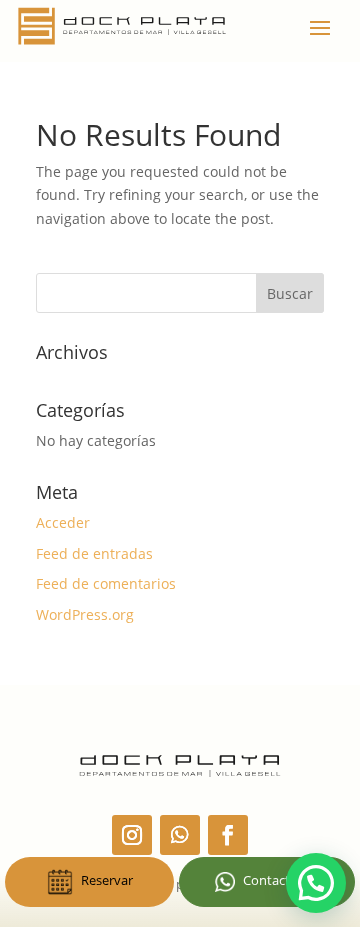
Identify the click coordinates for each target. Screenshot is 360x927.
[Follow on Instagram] (132, 835)
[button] (316, 883)
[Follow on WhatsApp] (180, 835)
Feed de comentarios (106, 583)
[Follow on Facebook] (228, 835)
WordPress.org (85, 614)
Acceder (63, 522)
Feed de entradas (94, 553)
